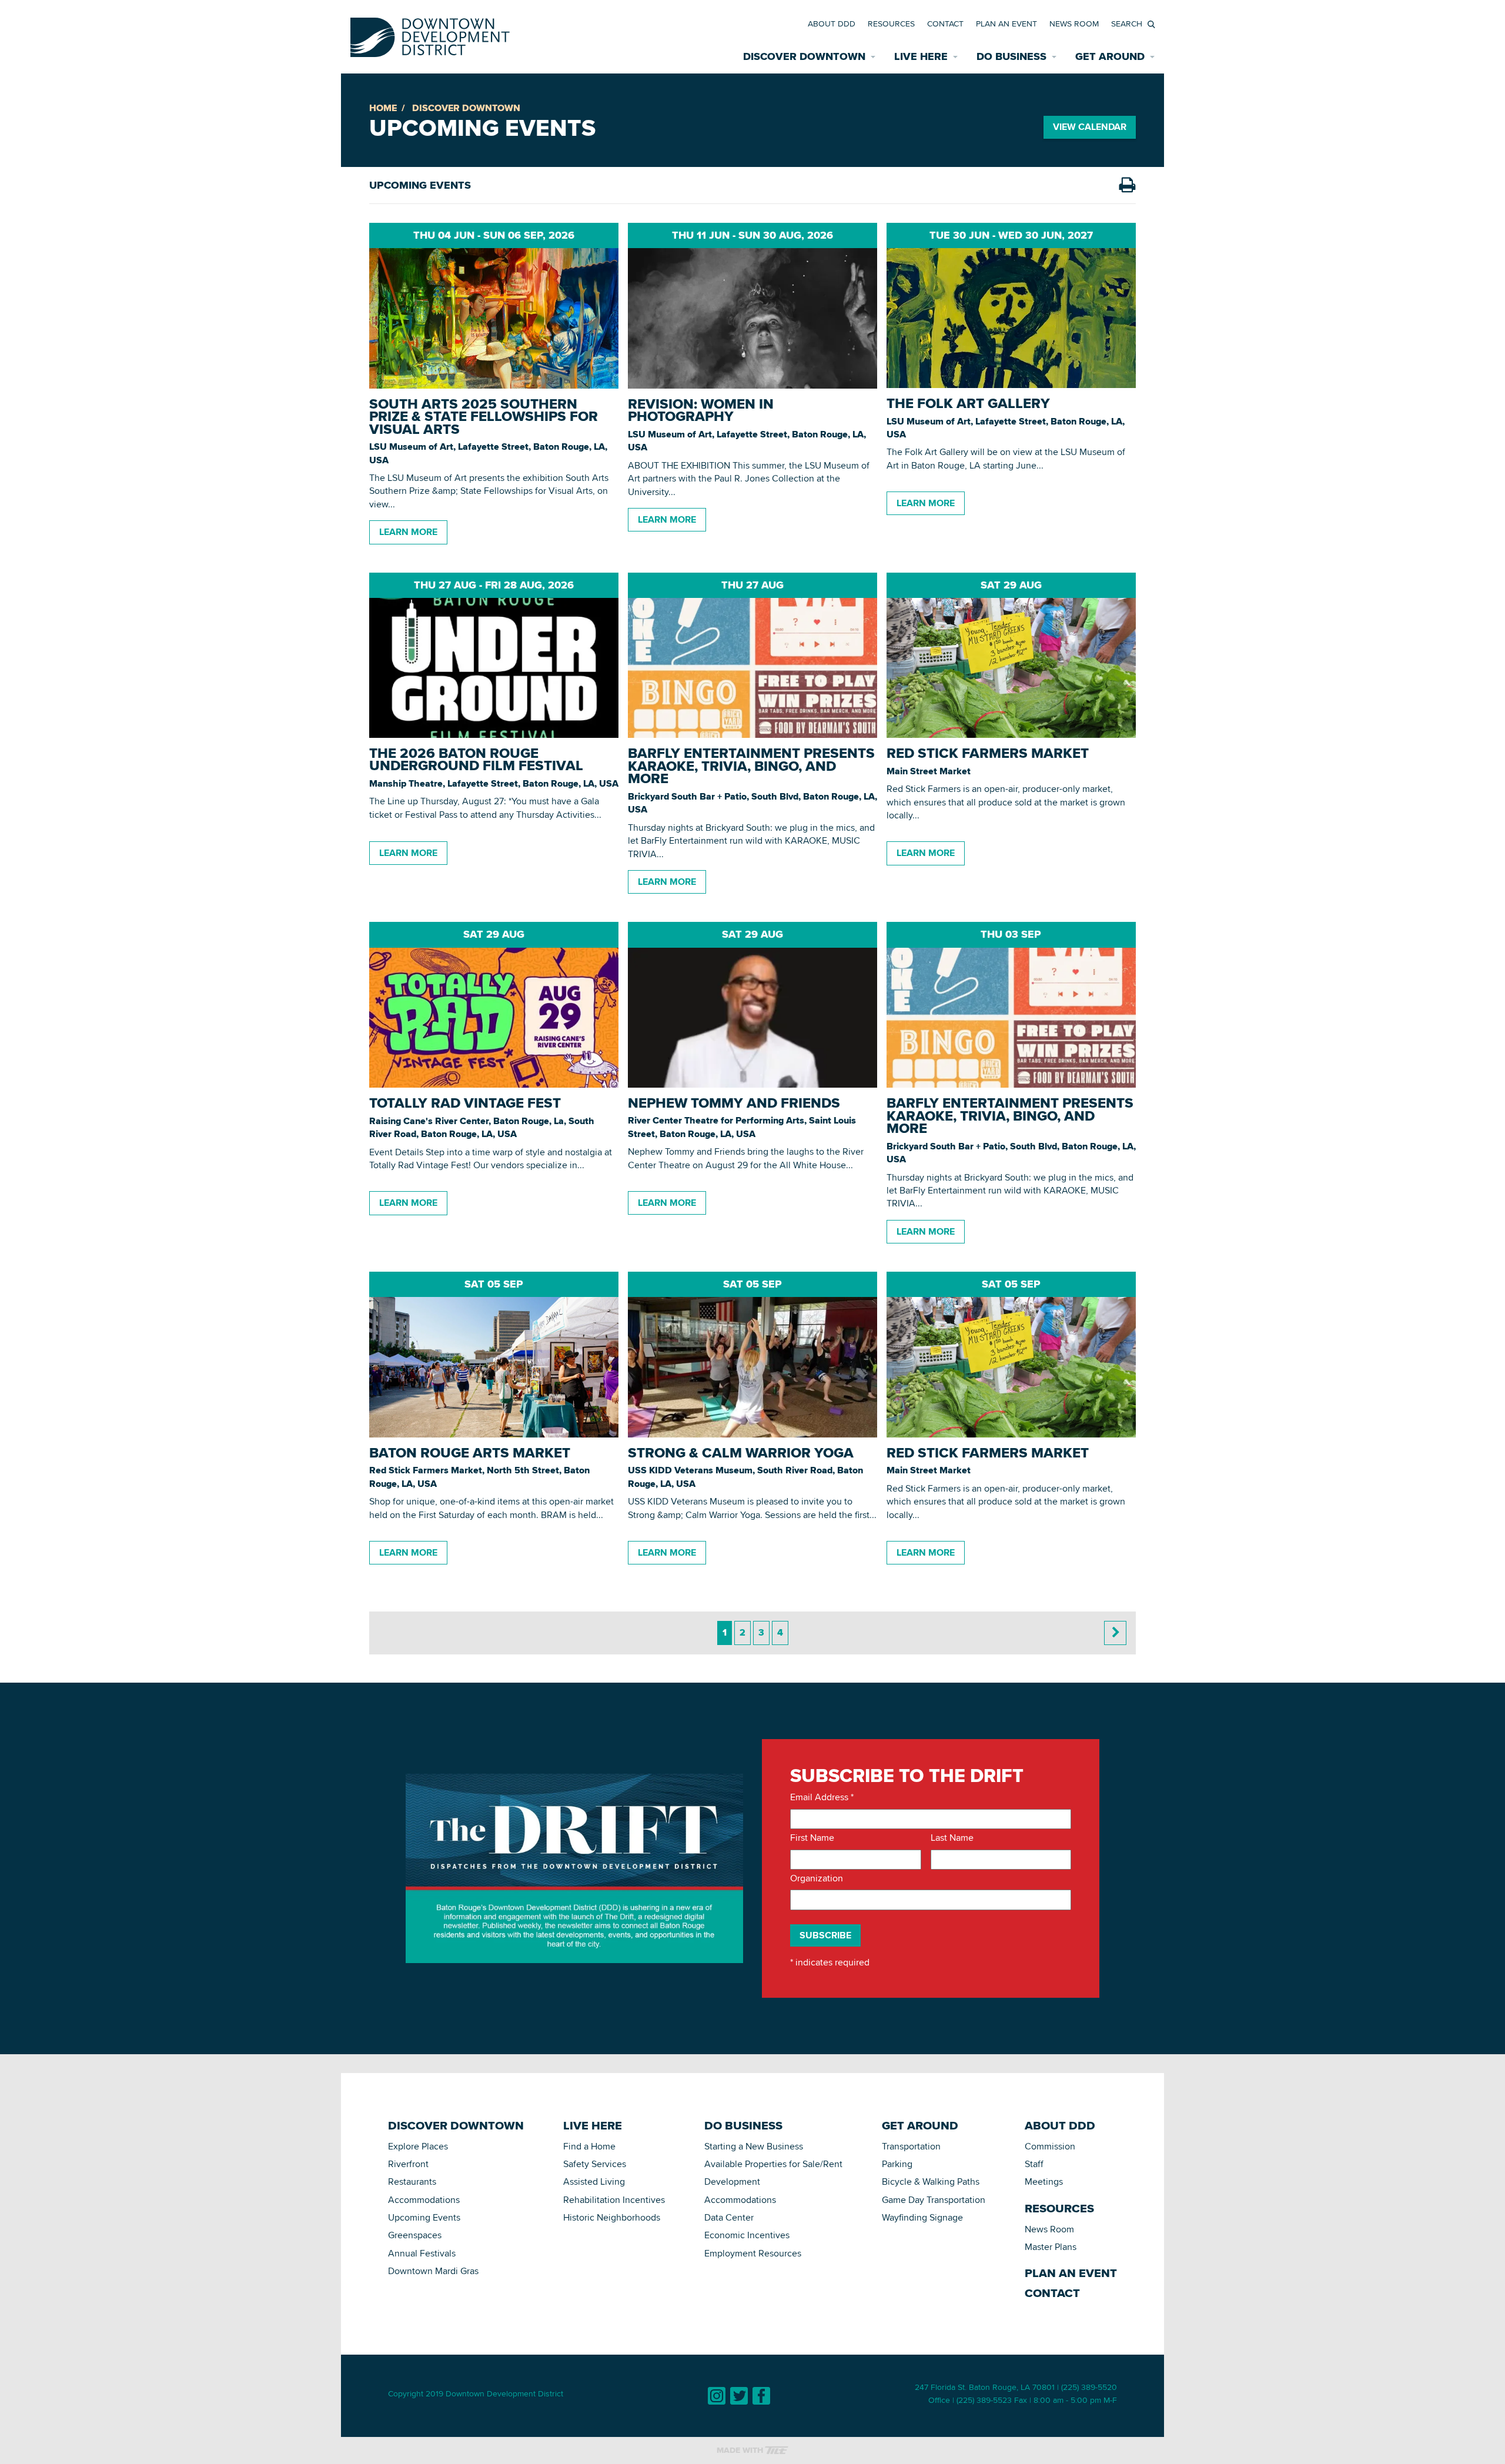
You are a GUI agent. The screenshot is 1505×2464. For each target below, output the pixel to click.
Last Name (952, 1838)
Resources (891, 24)
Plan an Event (1006, 24)
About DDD (832, 24)
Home (383, 108)
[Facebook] (761, 2396)
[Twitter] (739, 2396)
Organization (817, 1878)
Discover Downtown (466, 108)
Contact (945, 24)
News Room (1074, 24)
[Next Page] (1115, 1633)
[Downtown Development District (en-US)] (430, 35)
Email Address (822, 1797)
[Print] (1127, 185)
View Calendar (1090, 127)
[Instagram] (717, 2396)
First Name (812, 1838)
